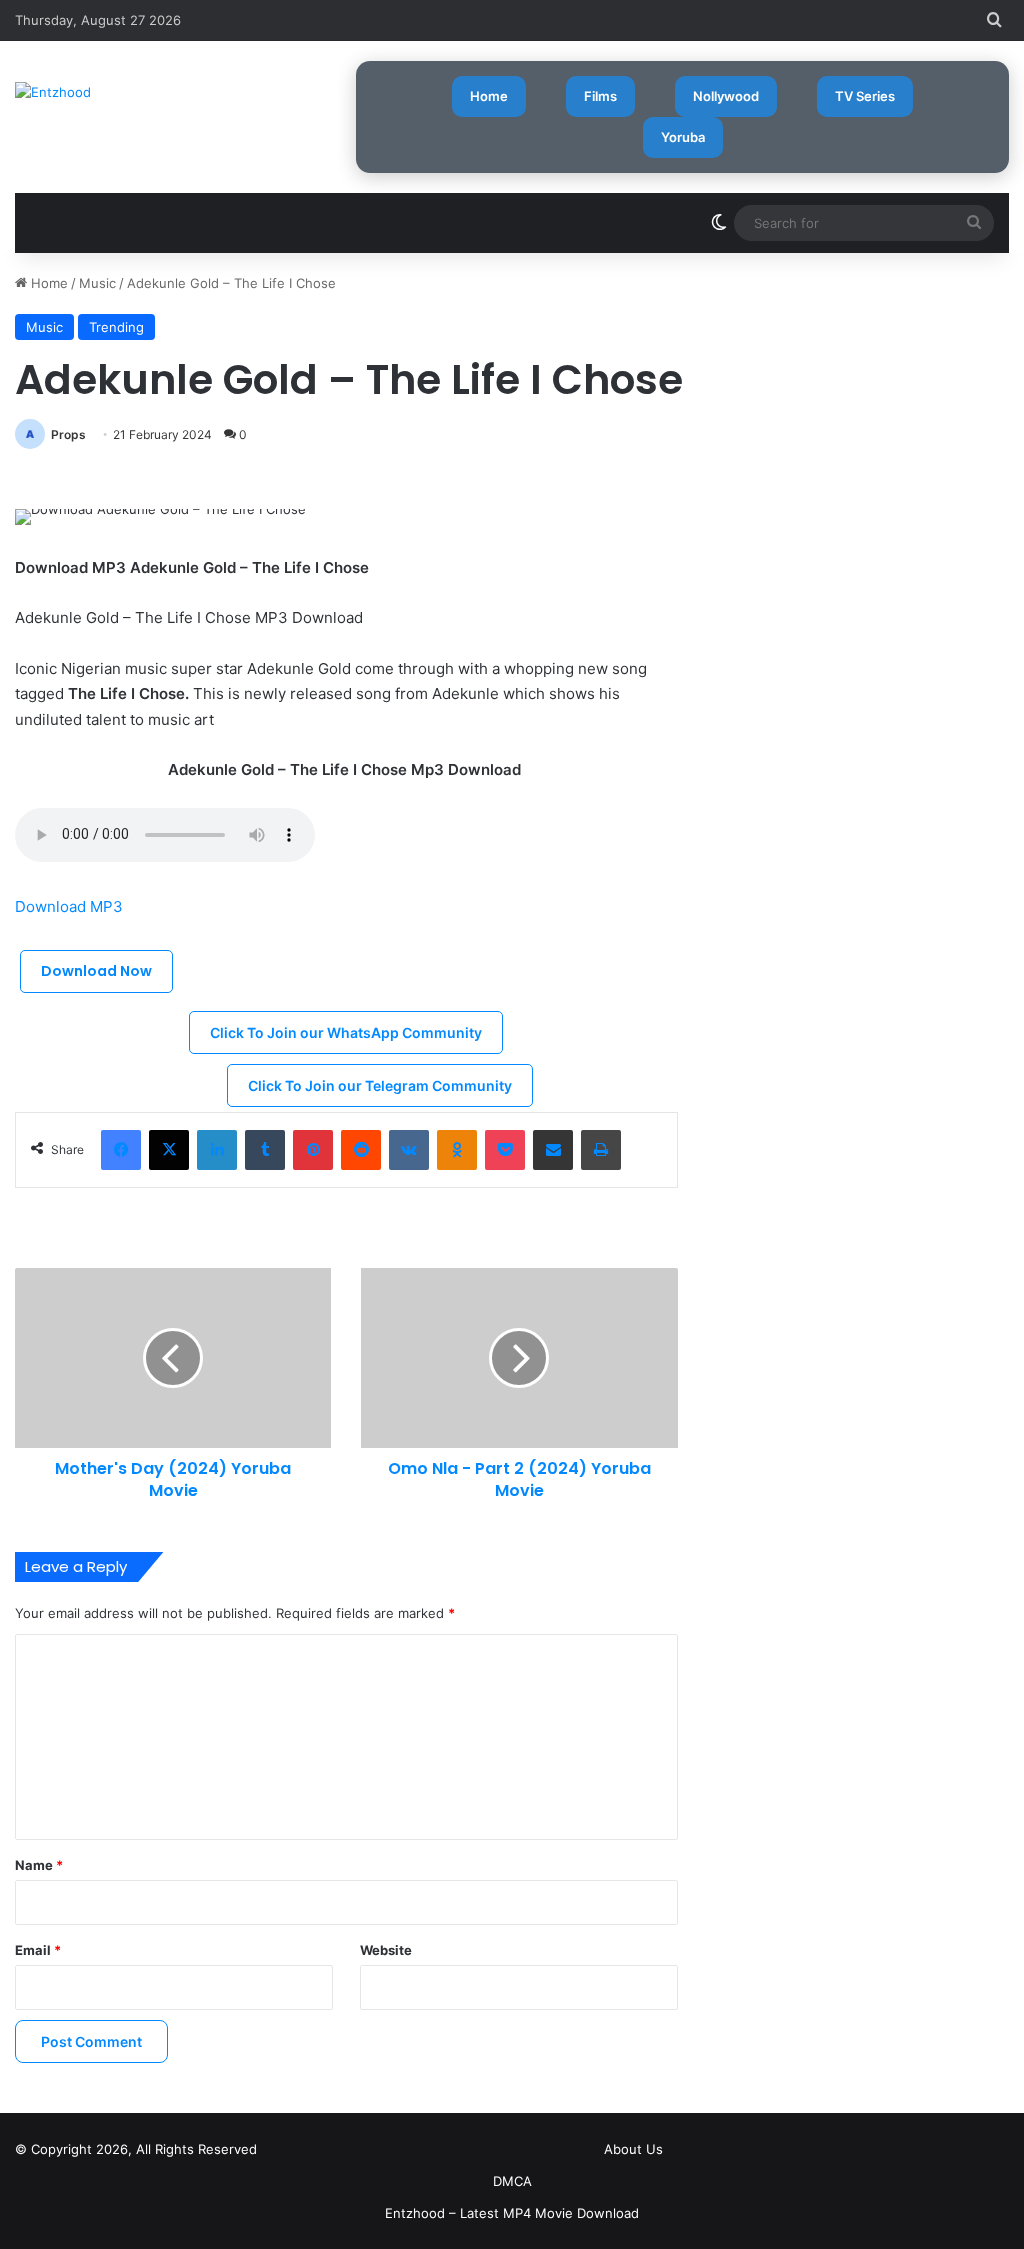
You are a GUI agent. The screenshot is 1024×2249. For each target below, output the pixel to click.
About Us (633, 2149)
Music (97, 283)
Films (600, 96)
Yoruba (683, 137)
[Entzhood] (53, 92)
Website (386, 1950)
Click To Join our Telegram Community (380, 1085)
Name (39, 1865)
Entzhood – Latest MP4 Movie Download (512, 2213)
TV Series (865, 96)
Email (38, 1950)
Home (489, 96)
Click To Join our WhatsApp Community (346, 1032)
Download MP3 (71, 906)
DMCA (512, 2181)
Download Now (96, 971)
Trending (116, 327)
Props (68, 434)
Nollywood (726, 96)
